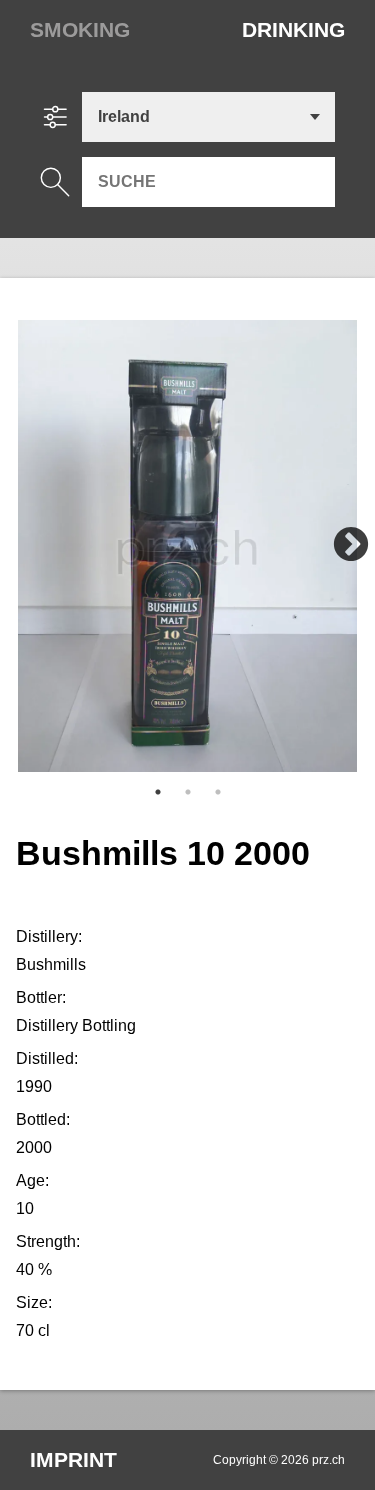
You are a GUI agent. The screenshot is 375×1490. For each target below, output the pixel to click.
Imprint (73, 1459)
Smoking (80, 29)
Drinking (293, 29)
